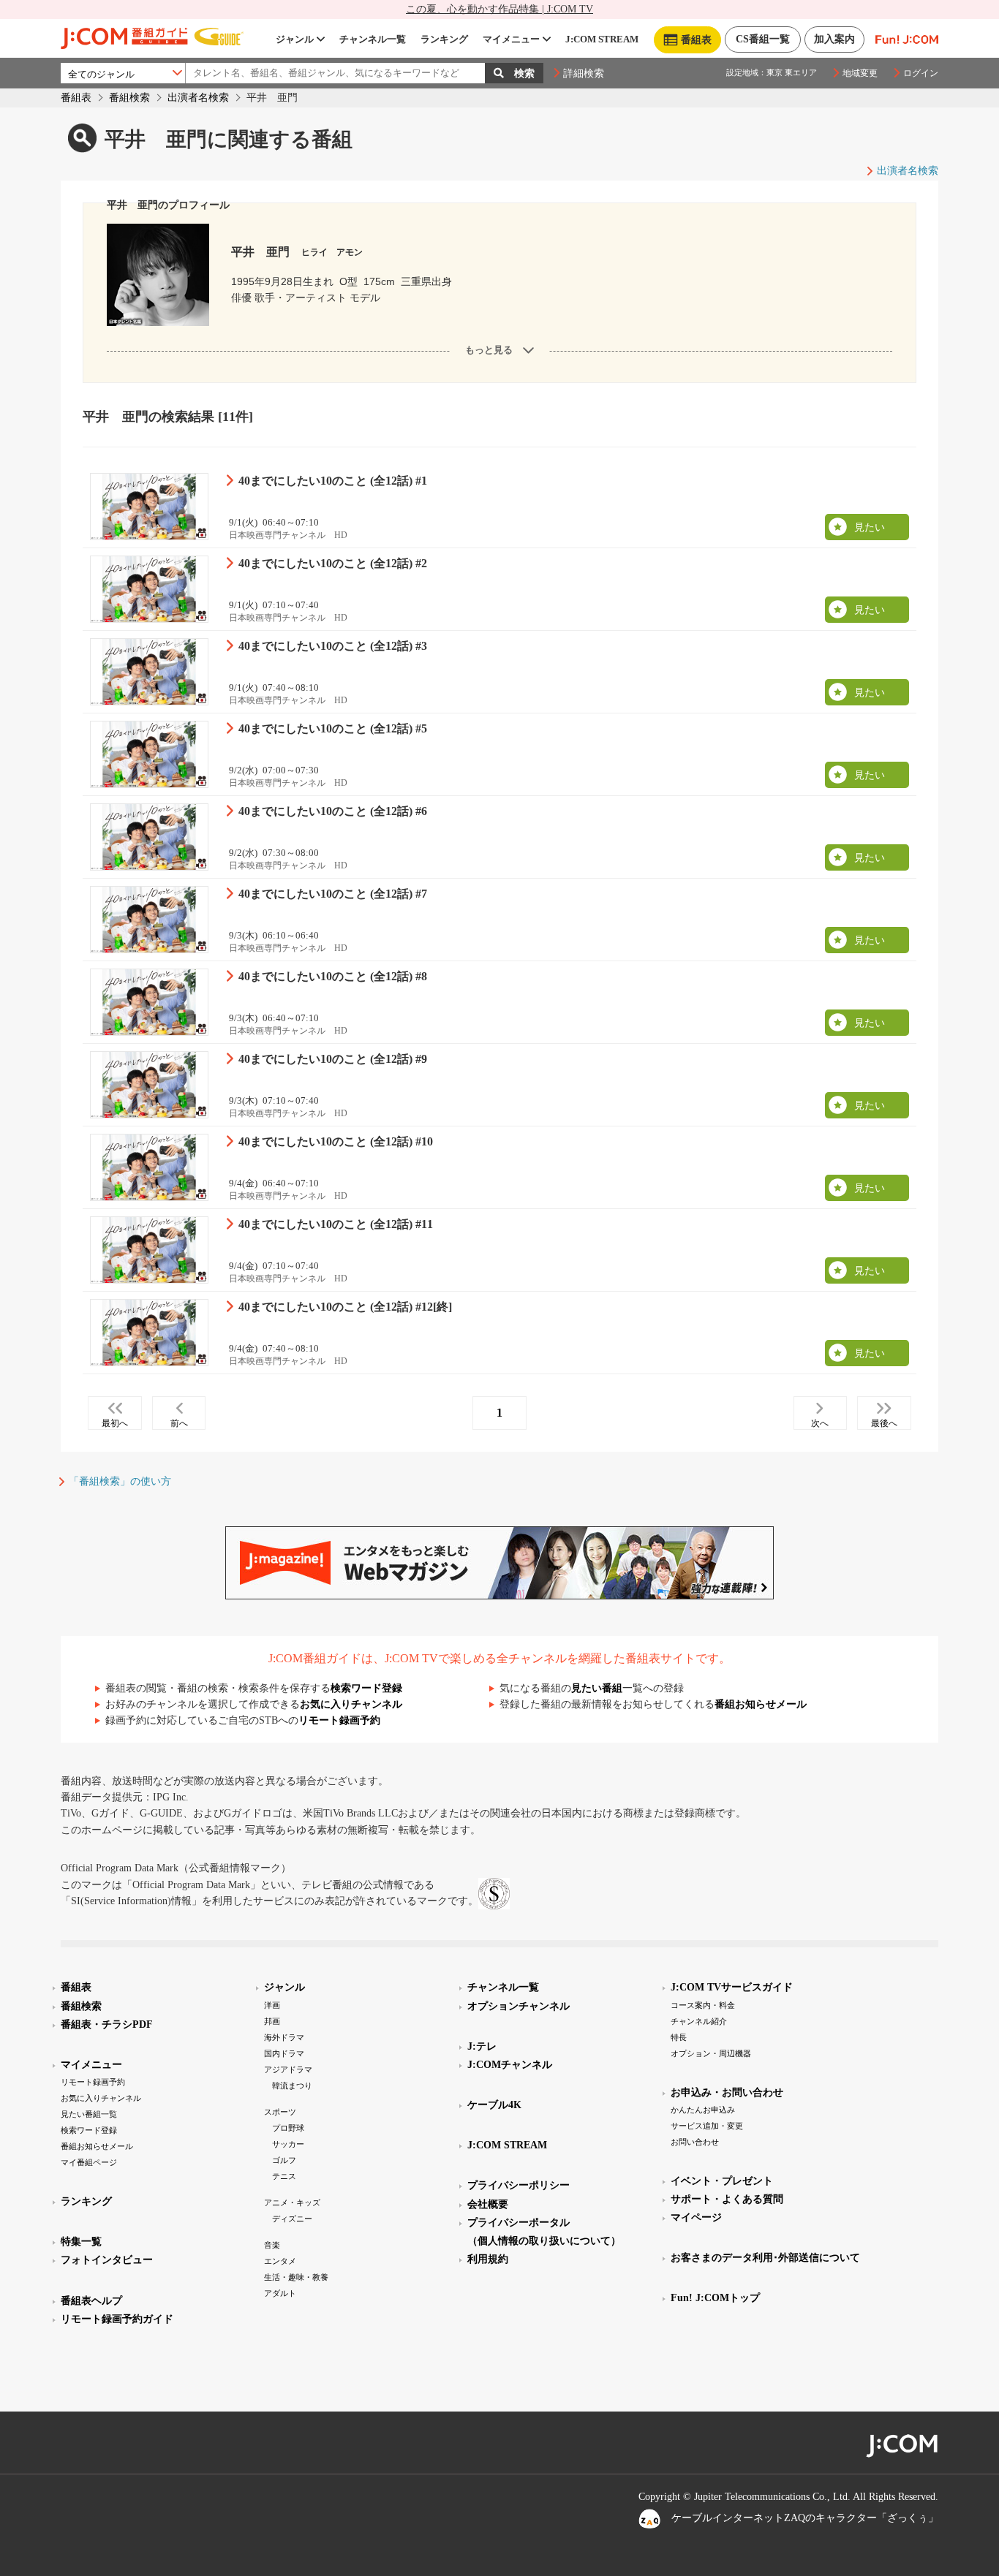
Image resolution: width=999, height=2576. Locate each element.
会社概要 (488, 2204)
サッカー (288, 2144)
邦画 (272, 2021)
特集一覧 (81, 2242)
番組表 (76, 98)
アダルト (280, 2293)
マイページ (696, 2217)
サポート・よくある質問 (727, 2199)
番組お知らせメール (761, 1704)
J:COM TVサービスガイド (732, 1987)
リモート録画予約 (339, 1720)
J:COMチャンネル (510, 2065)
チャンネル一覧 (373, 39)
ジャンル (295, 39)
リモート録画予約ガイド (117, 2319)
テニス (284, 2176)
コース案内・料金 (703, 2005)
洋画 (272, 2005)
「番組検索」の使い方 (120, 1481)
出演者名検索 (198, 98)
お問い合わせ (695, 2142)
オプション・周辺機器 (711, 2053)
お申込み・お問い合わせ (727, 2092)
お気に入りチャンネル (351, 1704)
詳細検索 (584, 73)
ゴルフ (284, 2160)
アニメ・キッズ (292, 2202)
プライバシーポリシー (519, 2185)
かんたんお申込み (703, 2110)
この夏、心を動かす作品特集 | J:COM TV (499, 9)
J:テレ (482, 2046)
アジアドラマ (288, 2069)
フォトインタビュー (107, 2260)
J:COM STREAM (602, 39)
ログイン (921, 73)
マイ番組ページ (89, 2162)
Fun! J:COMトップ (715, 2298)
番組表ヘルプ (91, 2301)
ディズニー (292, 2219)
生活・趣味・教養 (296, 2277)
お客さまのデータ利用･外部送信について (765, 2258)
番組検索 (129, 98)
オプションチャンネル (519, 2006)
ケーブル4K (494, 2105)
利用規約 (488, 2259)
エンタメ (280, 2261)
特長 (679, 2037)
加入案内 (834, 39)
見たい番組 (597, 1688)
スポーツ (280, 2112)
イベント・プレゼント (722, 2181)
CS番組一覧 (763, 39)
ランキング (444, 39)
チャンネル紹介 (699, 2021)
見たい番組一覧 (89, 2114)
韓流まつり (292, 2086)
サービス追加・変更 (707, 2126)
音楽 (272, 2245)
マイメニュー (511, 39)
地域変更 (860, 73)
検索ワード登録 (366, 1688)
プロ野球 (288, 2128)
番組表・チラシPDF (107, 2024)
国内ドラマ (284, 2053)
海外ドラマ (284, 2037)
